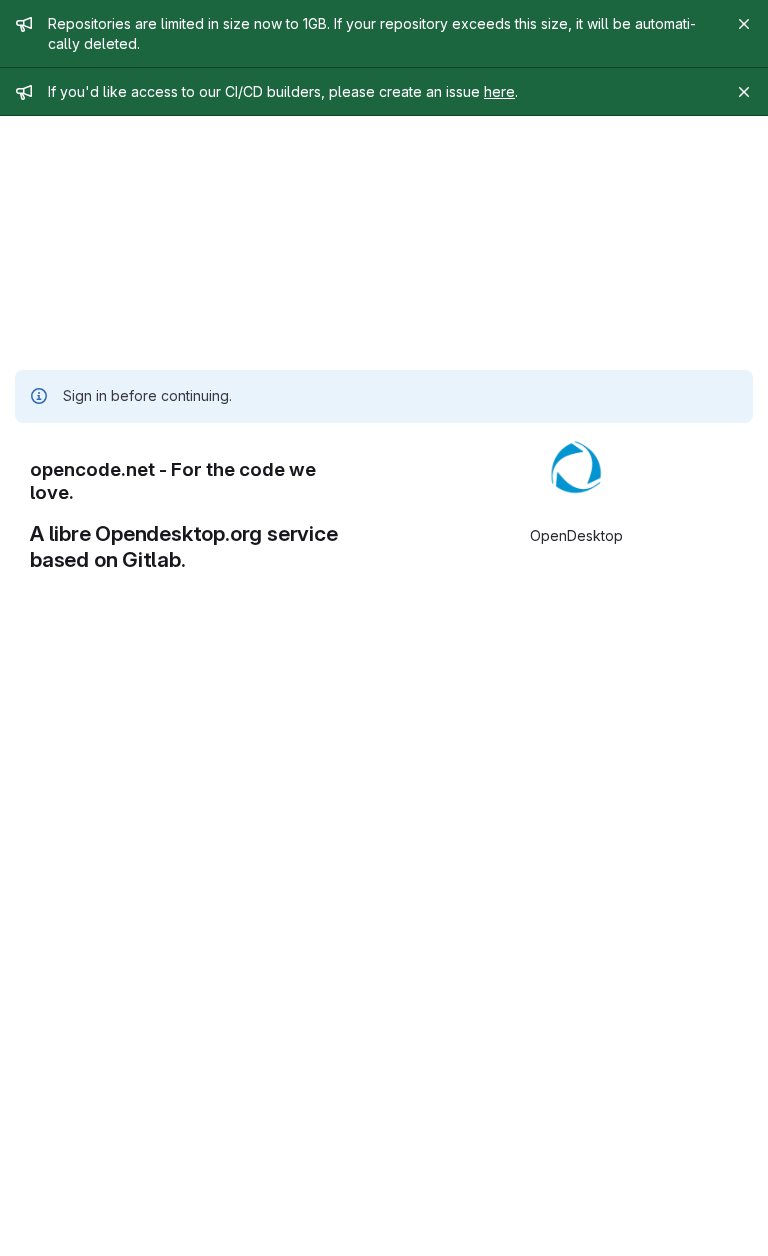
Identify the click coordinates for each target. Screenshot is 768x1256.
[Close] (744, 24)
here (499, 91)
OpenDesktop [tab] (576, 535)
